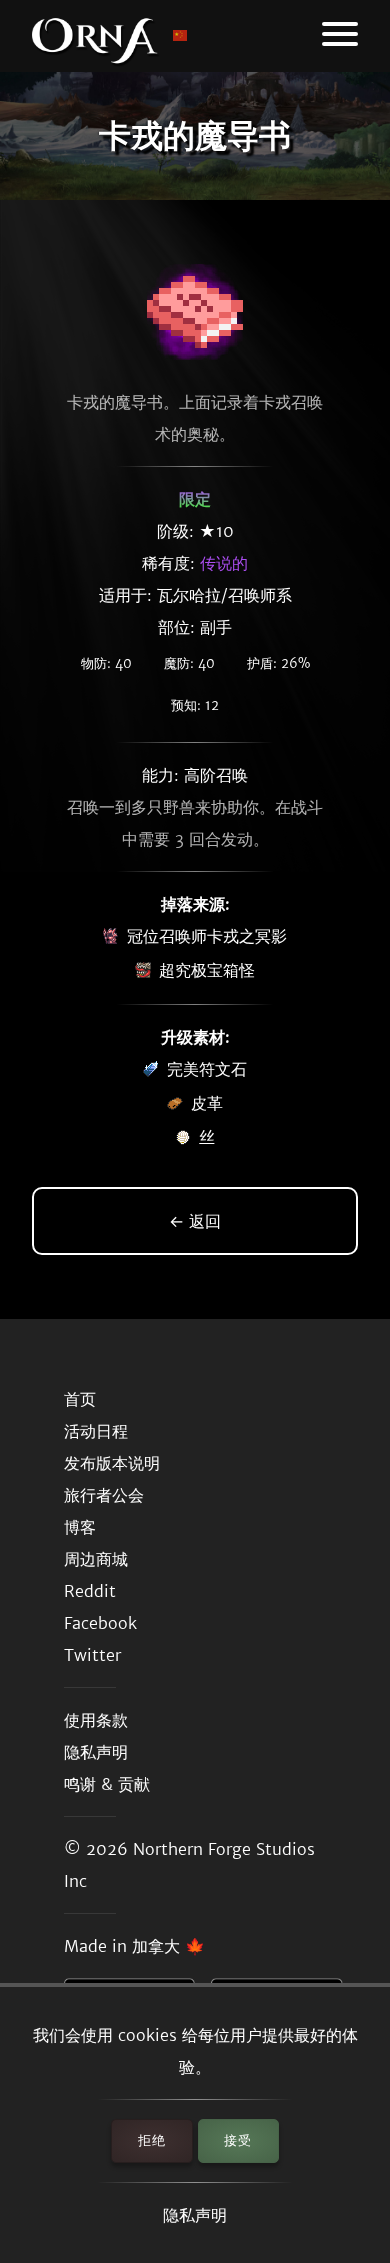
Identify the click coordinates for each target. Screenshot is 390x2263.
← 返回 (195, 1221)
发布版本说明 (112, 1463)
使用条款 (96, 1720)
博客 (80, 1527)
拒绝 (152, 2140)
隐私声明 (195, 2215)
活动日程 (96, 1431)
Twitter (92, 1655)
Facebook (100, 1623)
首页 (80, 1399)
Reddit (90, 1591)
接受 (238, 2140)
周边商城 (96, 1559)
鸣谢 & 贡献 (107, 1784)
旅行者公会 (104, 1495)
